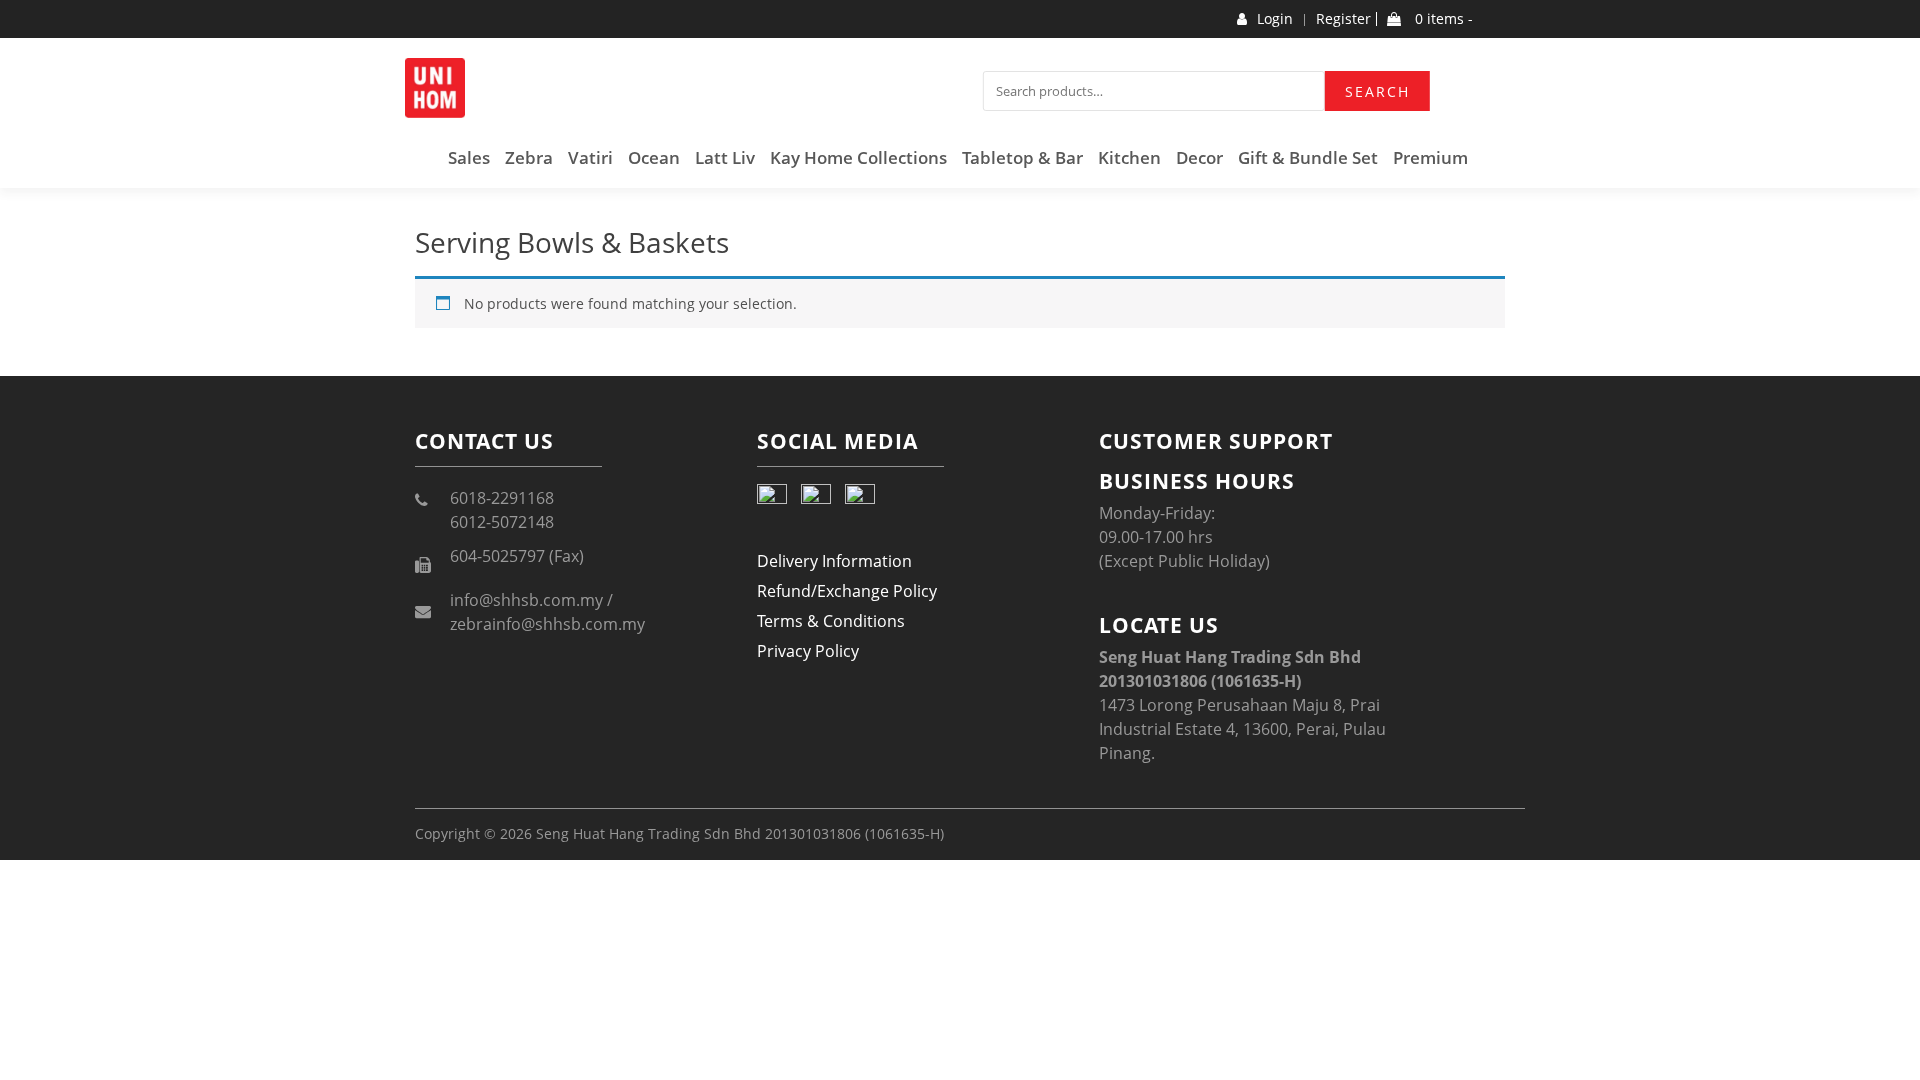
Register (1343, 19)
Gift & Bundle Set (1308, 157)
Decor (1199, 157)
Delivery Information (834, 561)
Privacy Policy (808, 651)
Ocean (654, 157)
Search (1377, 91)
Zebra (529, 157)
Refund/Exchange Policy (847, 591)
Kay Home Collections (858, 157)
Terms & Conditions (831, 621)
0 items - (1442, 19)
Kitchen (1129, 157)
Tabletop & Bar (1022, 157)
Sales (469, 157)
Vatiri (590, 157)
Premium (1430, 157)
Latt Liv (725, 157)
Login (1275, 19)
